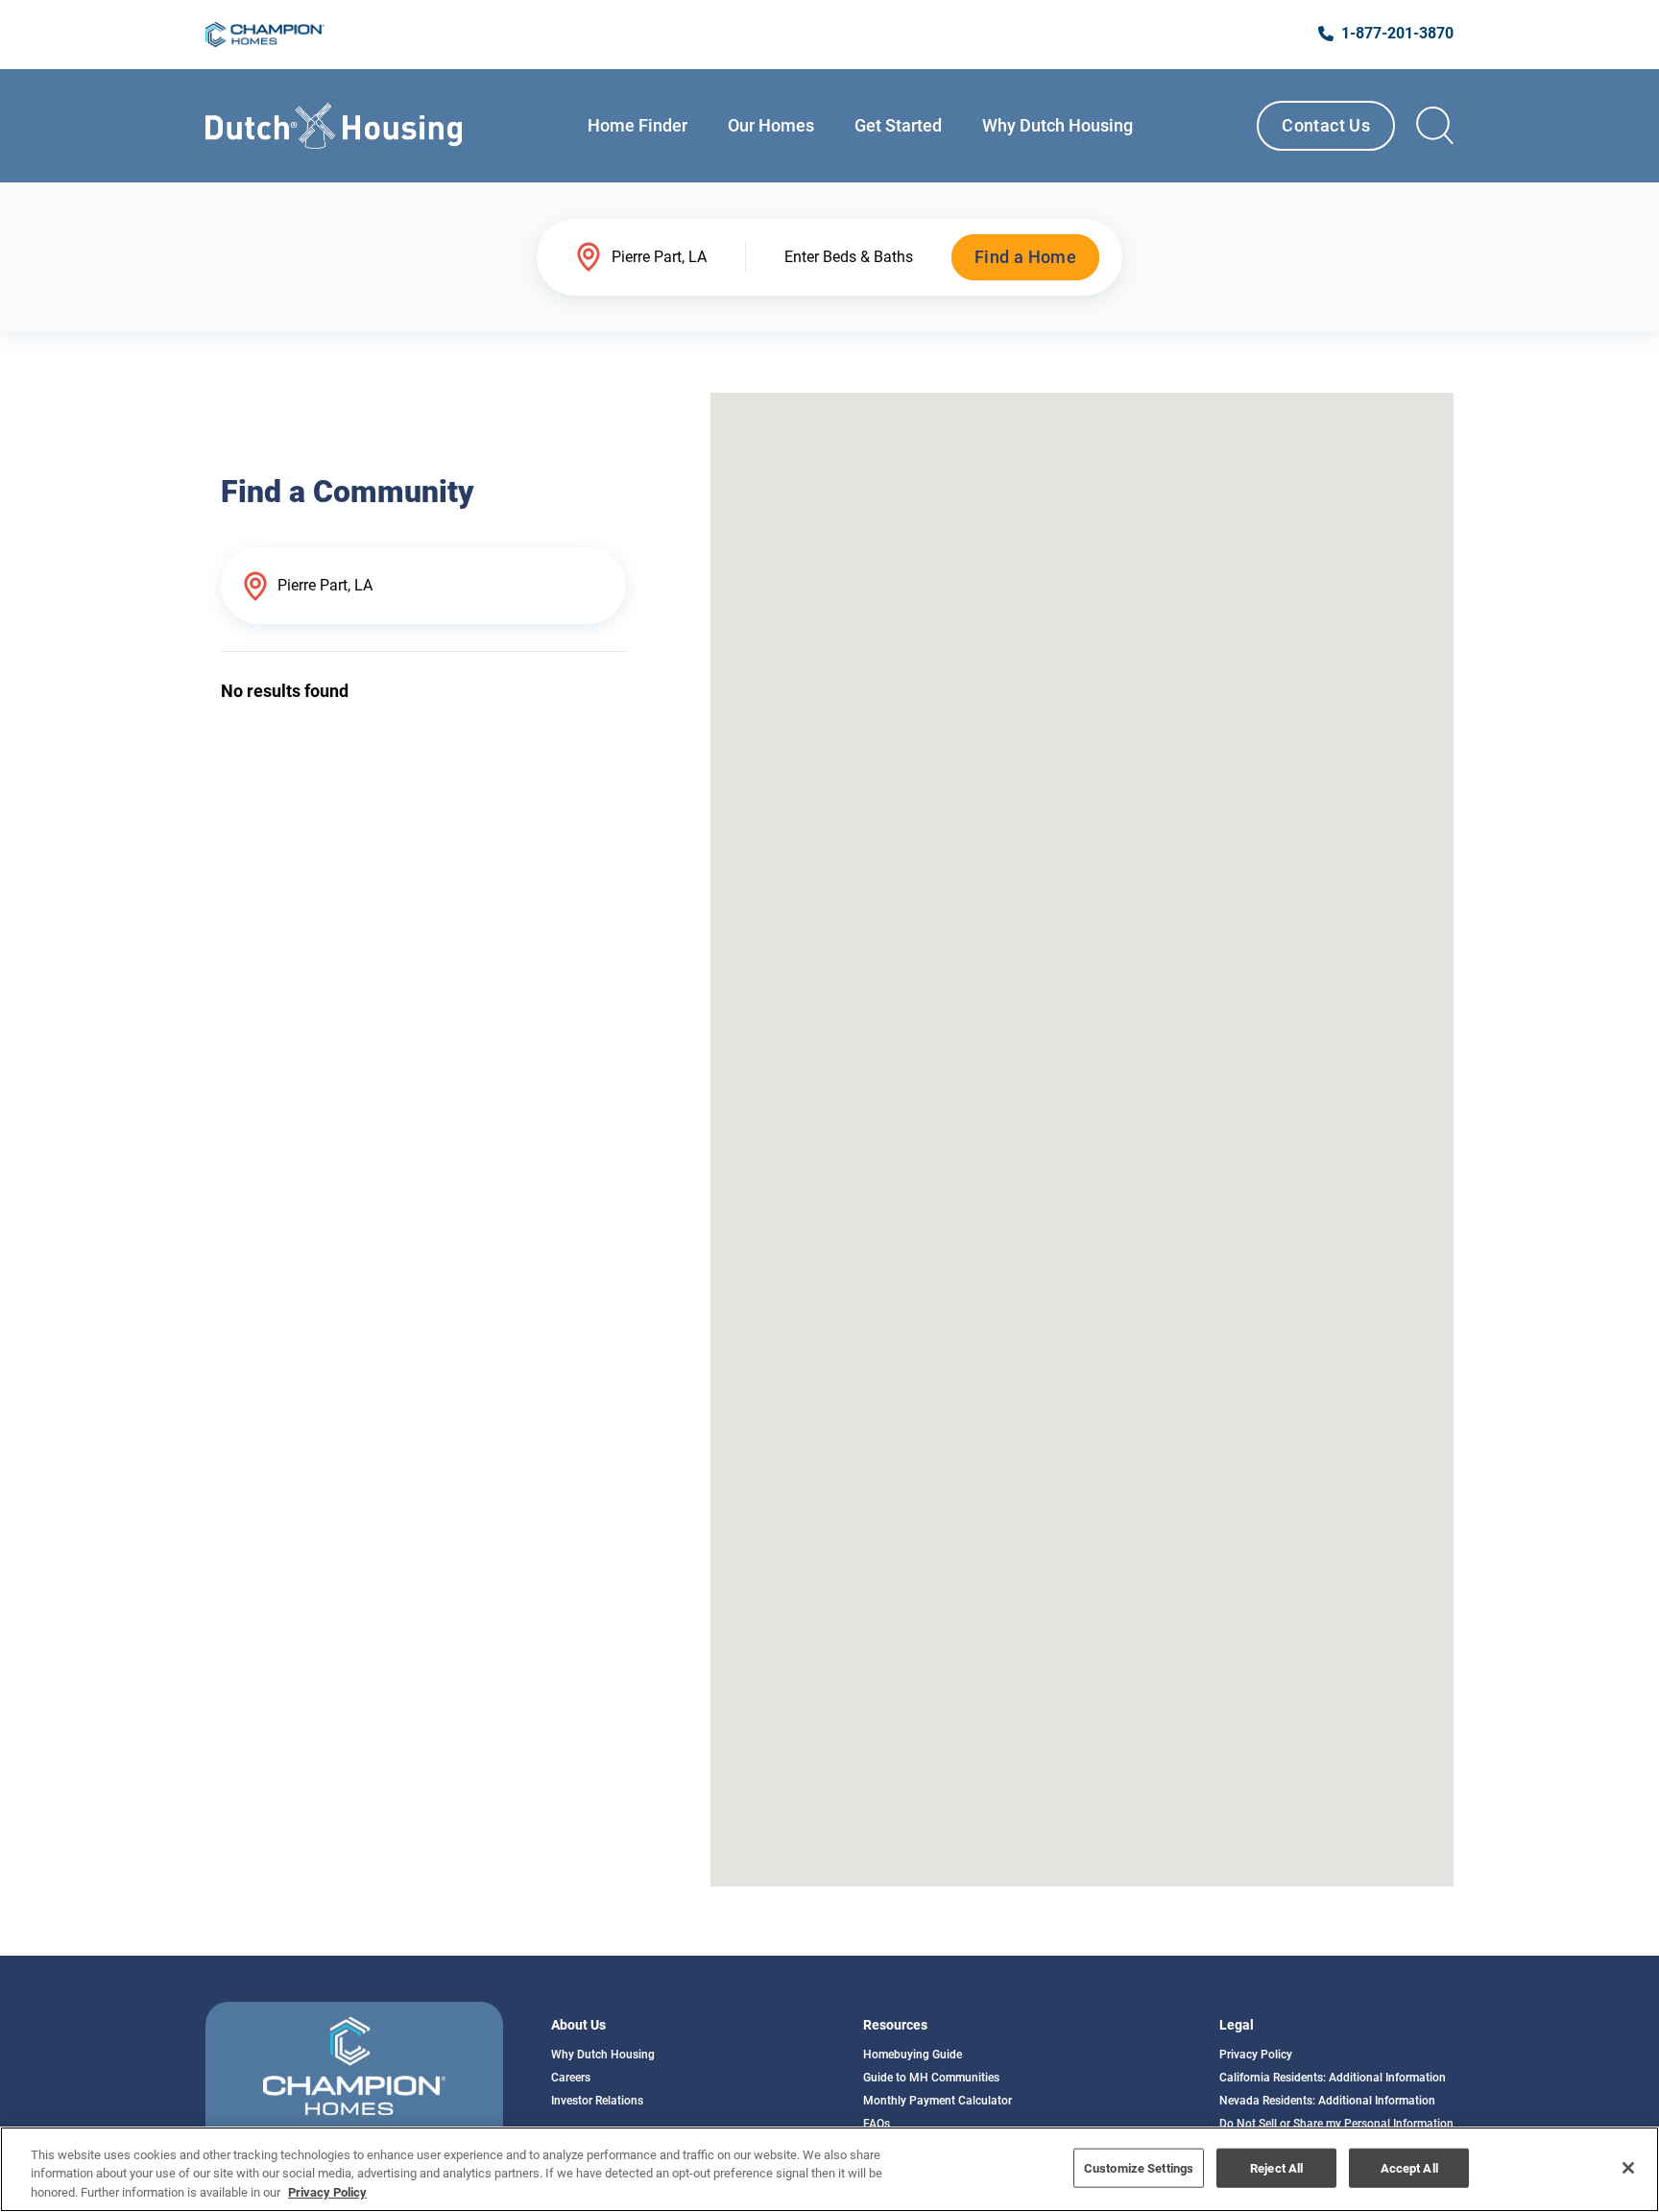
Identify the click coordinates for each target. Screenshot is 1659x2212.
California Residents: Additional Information (1333, 2078)
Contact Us (1326, 125)
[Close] (1628, 2168)
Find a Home (1025, 257)
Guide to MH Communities (931, 2078)
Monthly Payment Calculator (938, 2101)
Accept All (1409, 2167)
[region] (829, 2169)
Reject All (1276, 2167)
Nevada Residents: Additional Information (1327, 2101)
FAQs (877, 2124)
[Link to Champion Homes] (265, 35)
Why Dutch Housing (603, 2055)
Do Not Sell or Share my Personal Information (1336, 2124)
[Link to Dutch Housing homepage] (334, 126)
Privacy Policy (1256, 2055)
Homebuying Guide (913, 2055)
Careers (571, 2078)
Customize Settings (1139, 2167)
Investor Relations (597, 2101)
